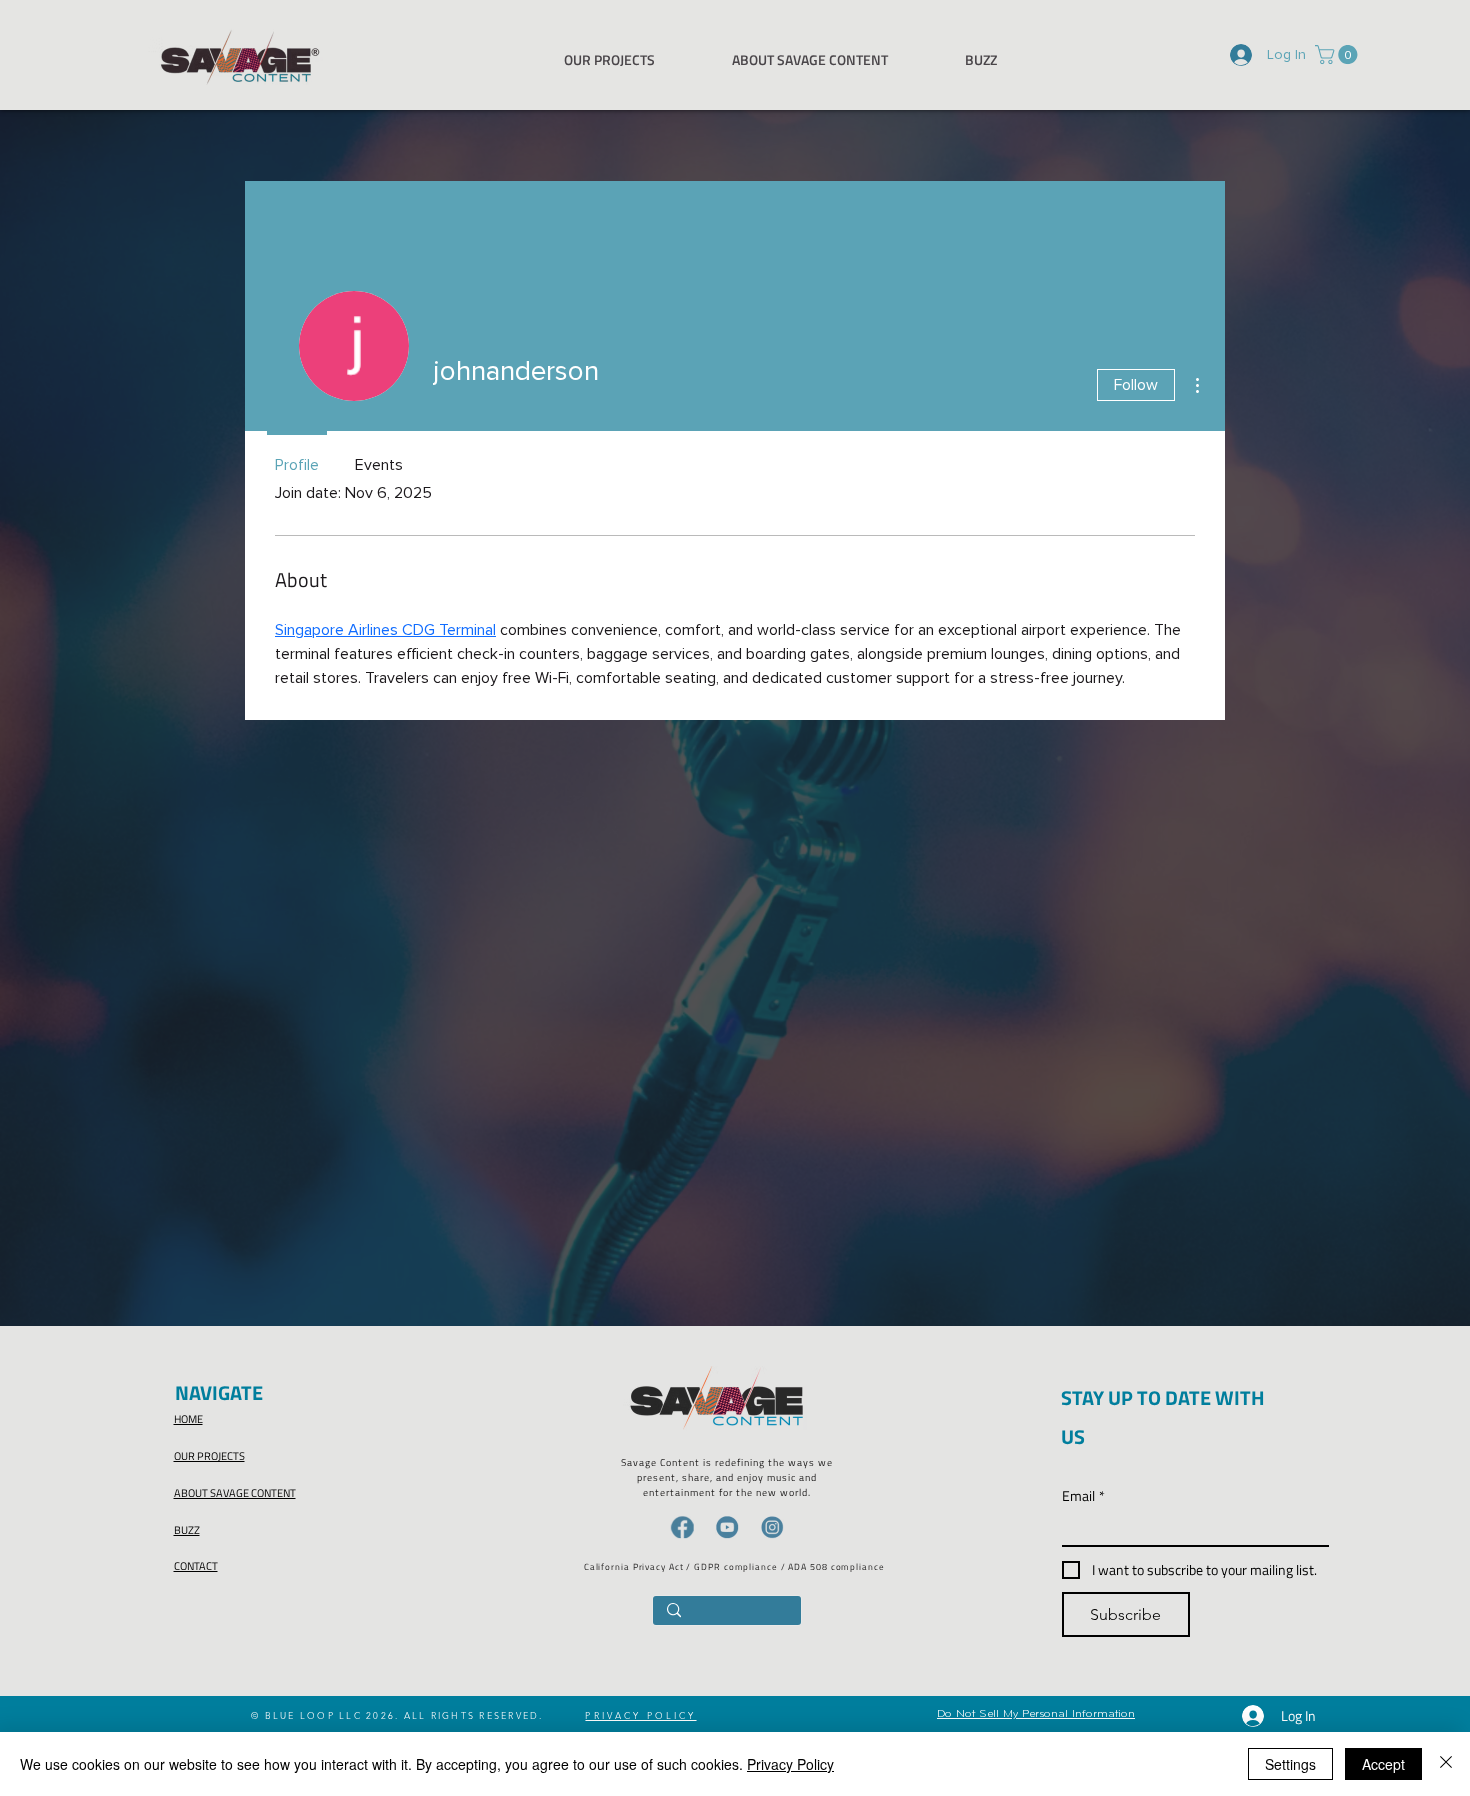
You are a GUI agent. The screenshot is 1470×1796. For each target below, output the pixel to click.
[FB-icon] (682, 1527)
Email (1083, 1495)
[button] (1338, 54)
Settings (1290, 1764)
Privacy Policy (790, 1764)
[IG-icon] (772, 1527)
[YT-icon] (727, 1527)
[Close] (1446, 1764)
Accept (1383, 1764)
